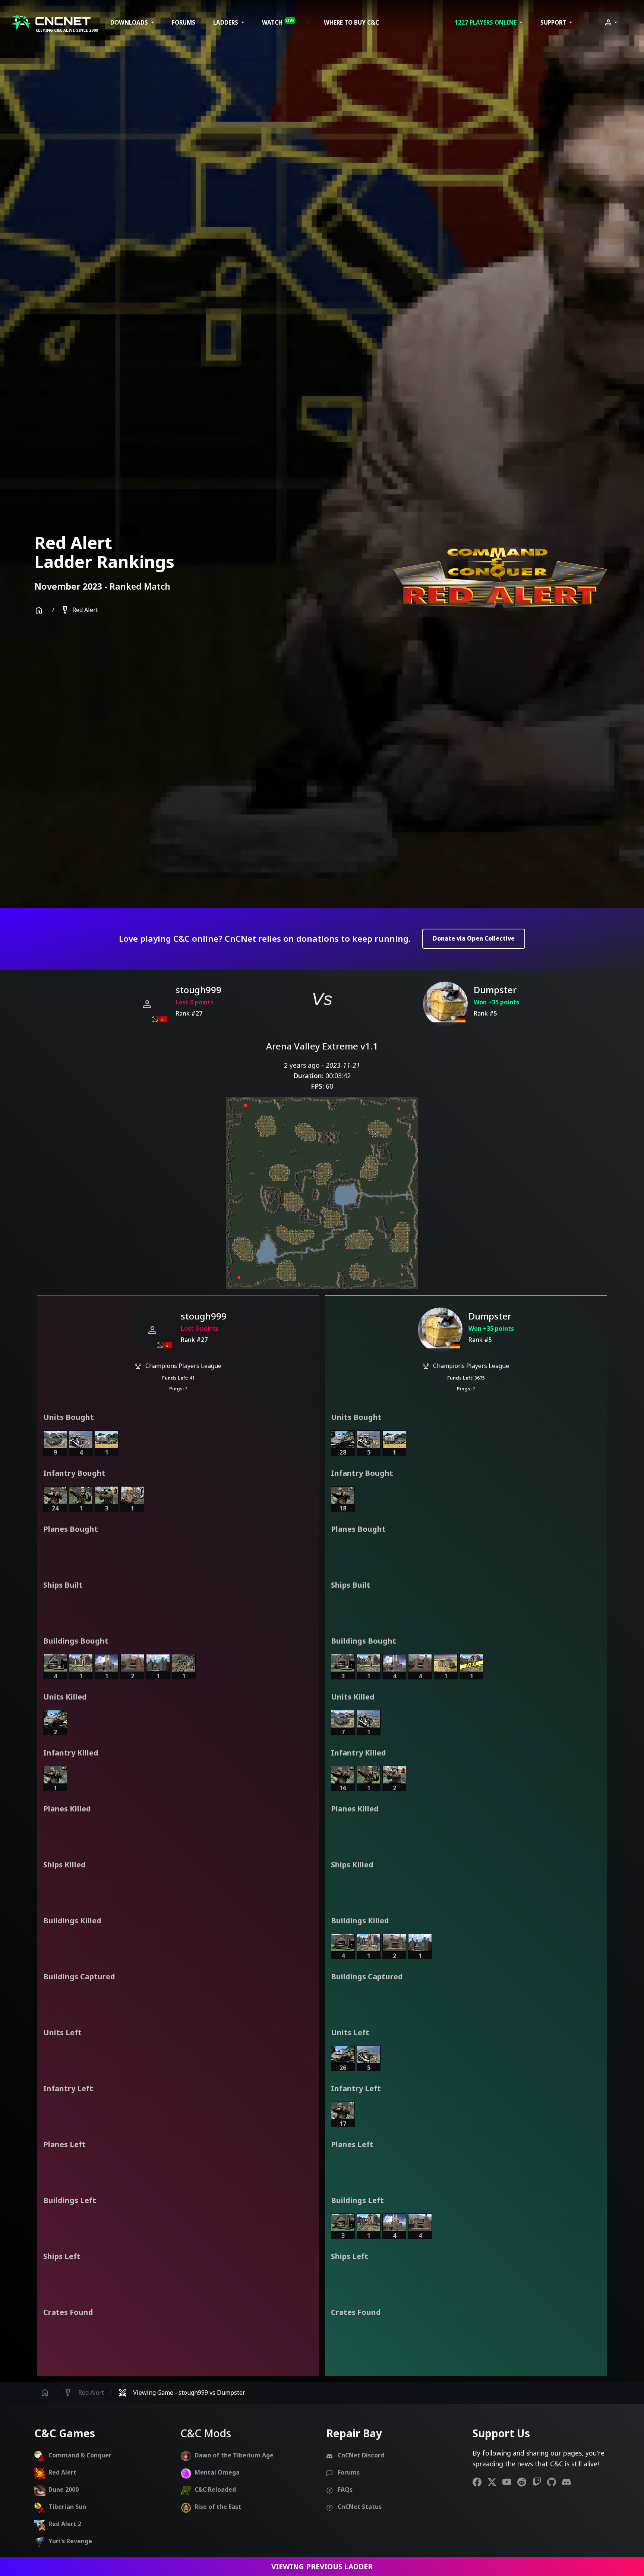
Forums (184, 22)
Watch (278, 22)
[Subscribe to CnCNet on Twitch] (540, 2482)
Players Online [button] (486, 22)
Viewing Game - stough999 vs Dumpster (182, 2393)
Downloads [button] (130, 22)
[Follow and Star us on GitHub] (555, 2482)
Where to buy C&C (351, 22)
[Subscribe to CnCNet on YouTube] (510, 2482)
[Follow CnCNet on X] (495, 2482)
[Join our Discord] (569, 2482)
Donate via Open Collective (474, 938)
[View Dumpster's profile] (445, 1004)
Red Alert (79, 610)
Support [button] (554, 22)
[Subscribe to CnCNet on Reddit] (525, 2482)
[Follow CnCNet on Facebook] (480, 2482)
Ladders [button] (226, 22)
